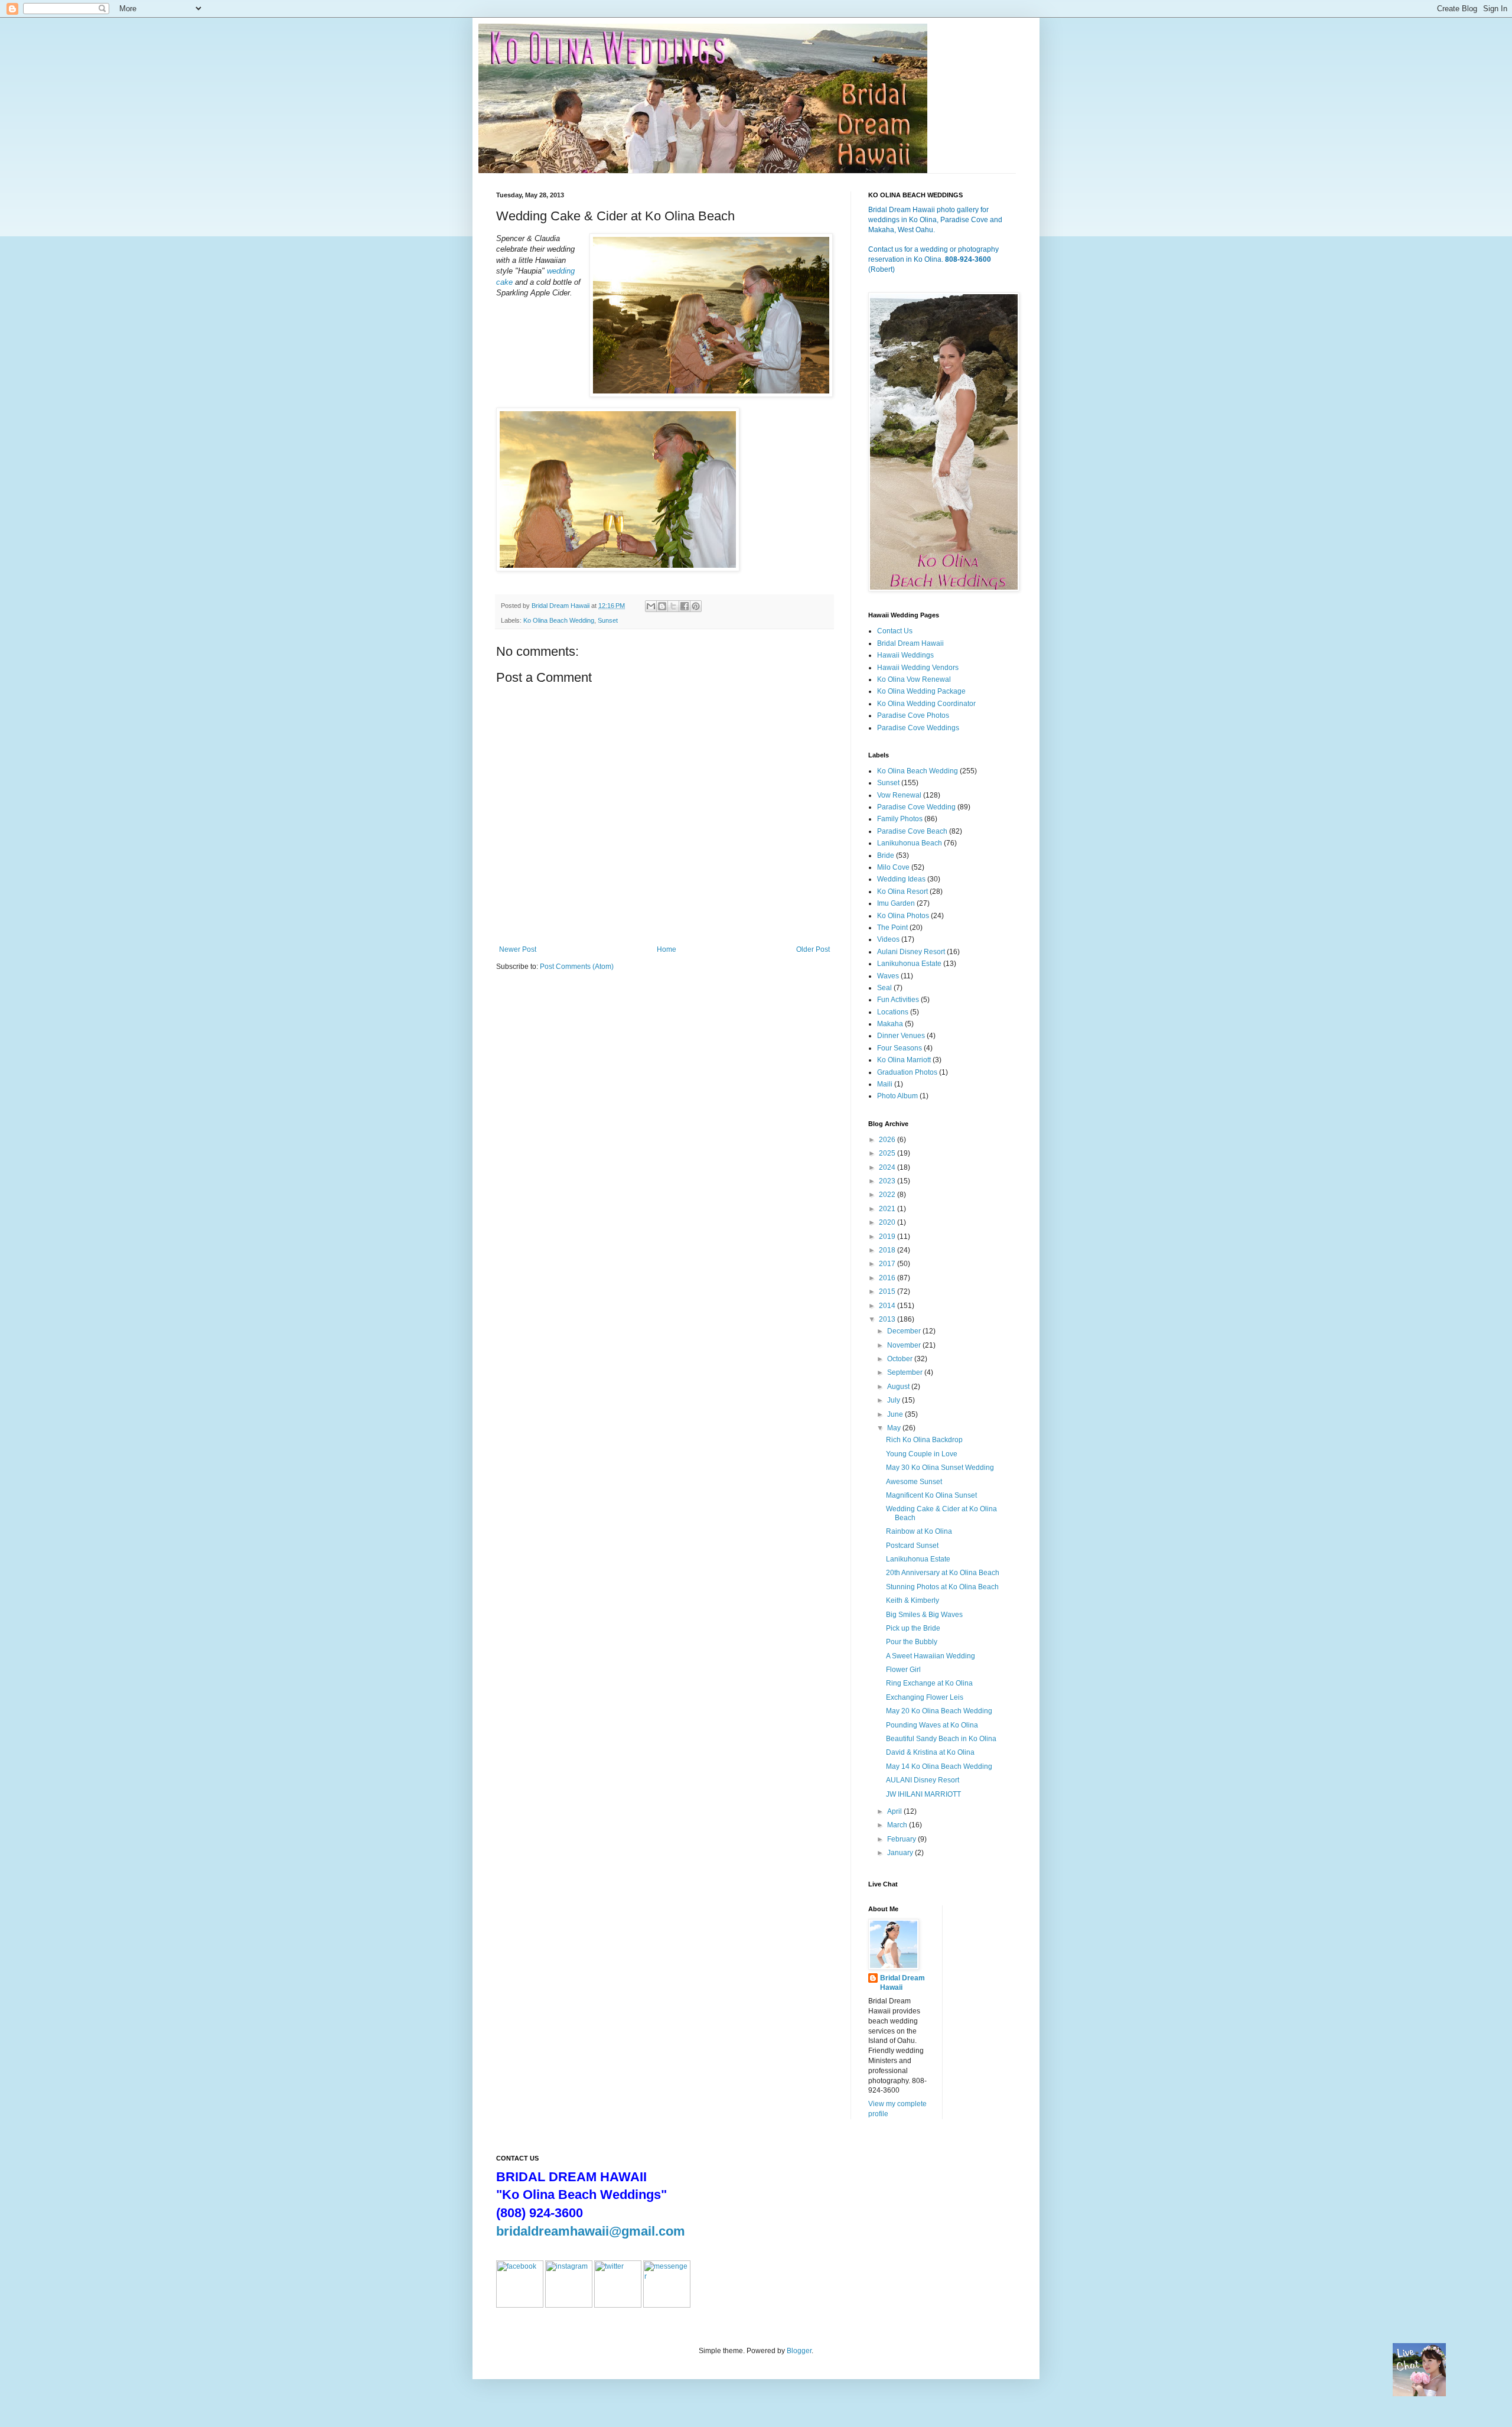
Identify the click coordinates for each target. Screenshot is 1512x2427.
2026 (888, 1140)
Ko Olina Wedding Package (921, 691)
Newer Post (518, 949)
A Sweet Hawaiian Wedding (931, 1656)
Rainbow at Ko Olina (919, 1531)
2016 (888, 1278)
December (905, 1331)
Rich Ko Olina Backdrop (924, 1440)
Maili (885, 1084)
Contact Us (895, 631)
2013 (888, 1319)
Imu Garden (896, 903)
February (902, 1839)
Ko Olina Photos (903, 916)
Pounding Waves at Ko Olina (932, 1725)
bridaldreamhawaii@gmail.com (591, 2231)
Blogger (799, 2351)
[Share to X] (673, 606)
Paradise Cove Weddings (918, 728)
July (895, 1400)
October (901, 1359)
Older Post (813, 949)
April (895, 1811)
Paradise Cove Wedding (916, 807)
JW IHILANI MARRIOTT (923, 1794)
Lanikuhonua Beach (910, 843)
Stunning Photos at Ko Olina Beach (942, 1587)
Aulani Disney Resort (911, 952)
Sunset (608, 620)
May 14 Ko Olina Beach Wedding (939, 1766)
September (906, 1372)
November (905, 1345)
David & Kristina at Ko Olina (930, 1752)
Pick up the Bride (913, 1628)
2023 (888, 1181)
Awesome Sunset (914, 1482)
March (898, 1825)
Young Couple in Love (922, 1454)
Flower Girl (903, 1670)
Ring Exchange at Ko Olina (929, 1683)
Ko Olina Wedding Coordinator (926, 704)
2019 (888, 1237)
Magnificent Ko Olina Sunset (931, 1495)
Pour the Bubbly (912, 1642)
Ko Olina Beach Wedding (559, 620)
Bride (886, 855)
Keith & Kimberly (913, 1600)
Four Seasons (900, 1048)
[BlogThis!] (662, 606)
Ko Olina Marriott (904, 1060)
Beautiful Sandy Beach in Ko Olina (941, 1739)
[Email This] (651, 606)
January (901, 1853)
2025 (888, 1153)
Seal (884, 988)
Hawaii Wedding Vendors (918, 668)
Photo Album (897, 1096)
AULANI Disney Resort (923, 1780)
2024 (888, 1167)
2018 (888, 1250)
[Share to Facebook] (685, 606)
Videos (888, 939)
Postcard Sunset (912, 1546)
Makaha (890, 1024)
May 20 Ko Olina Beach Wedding (939, 1711)
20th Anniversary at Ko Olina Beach (943, 1573)
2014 (888, 1306)
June (896, 1414)
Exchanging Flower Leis (925, 1697)
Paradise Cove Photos (913, 715)
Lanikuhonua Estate (909, 964)
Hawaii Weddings (905, 655)
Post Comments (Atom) (577, 967)
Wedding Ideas (901, 879)
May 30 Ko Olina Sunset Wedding (940, 1468)
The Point (892, 928)
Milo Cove (893, 867)
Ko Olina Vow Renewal (914, 679)
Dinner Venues (901, 1036)
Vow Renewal (899, 795)
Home (667, 949)
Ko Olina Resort (902, 892)
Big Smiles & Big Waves (924, 1615)
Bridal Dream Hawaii (910, 643)
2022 (888, 1195)
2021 (888, 1209)
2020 (888, 1222)
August (899, 1387)
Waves (888, 976)
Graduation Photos (907, 1072)
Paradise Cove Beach (912, 831)
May (895, 1428)
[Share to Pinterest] (696, 606)
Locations (893, 1012)
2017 (888, 1264)
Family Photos (900, 819)
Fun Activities (898, 1000)
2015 (888, 1291)
